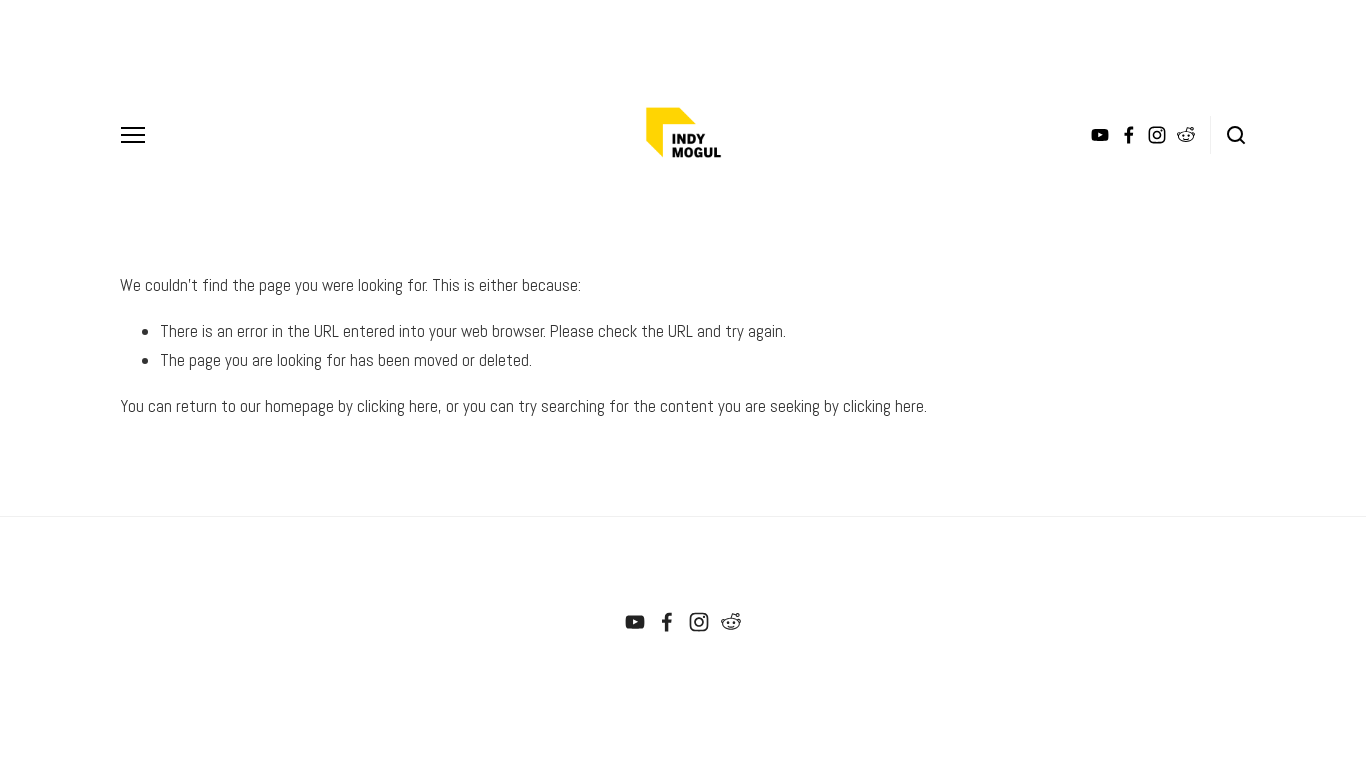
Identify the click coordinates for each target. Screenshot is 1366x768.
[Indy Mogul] (635, 622)
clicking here (397, 406)
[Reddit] (731, 622)
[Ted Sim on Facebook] (667, 622)
